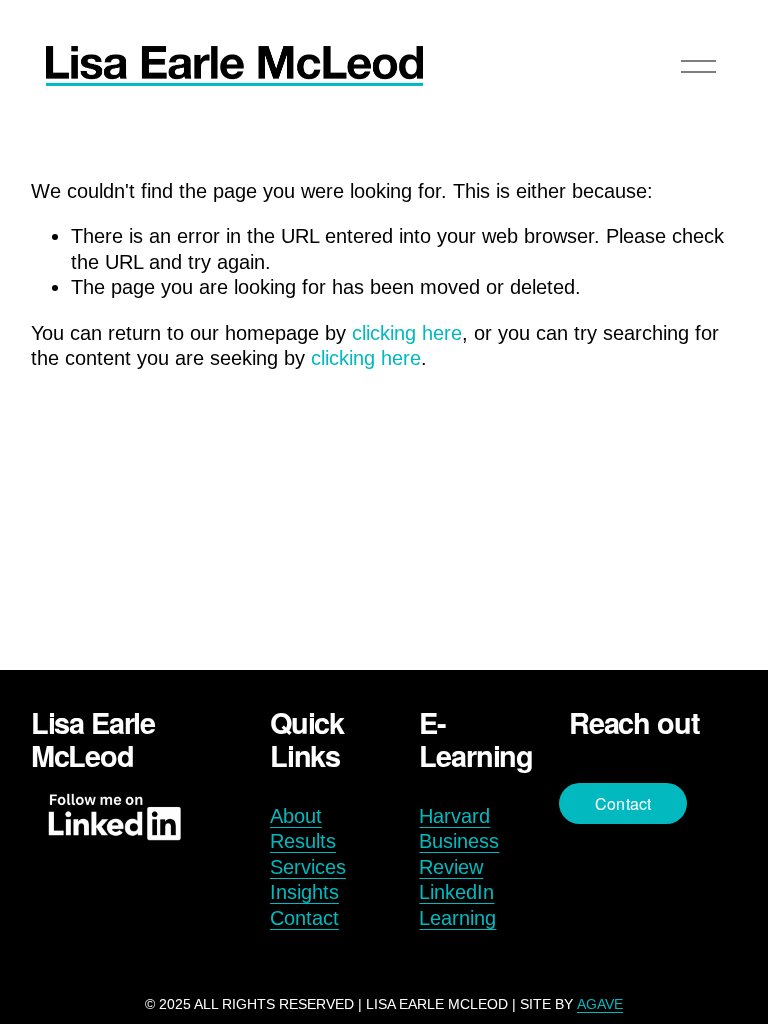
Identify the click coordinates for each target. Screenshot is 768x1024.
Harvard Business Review (459, 841)
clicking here (407, 333)
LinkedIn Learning (457, 905)
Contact (304, 918)
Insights (304, 892)
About (296, 816)
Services (308, 867)
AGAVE (600, 1004)
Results (303, 841)
